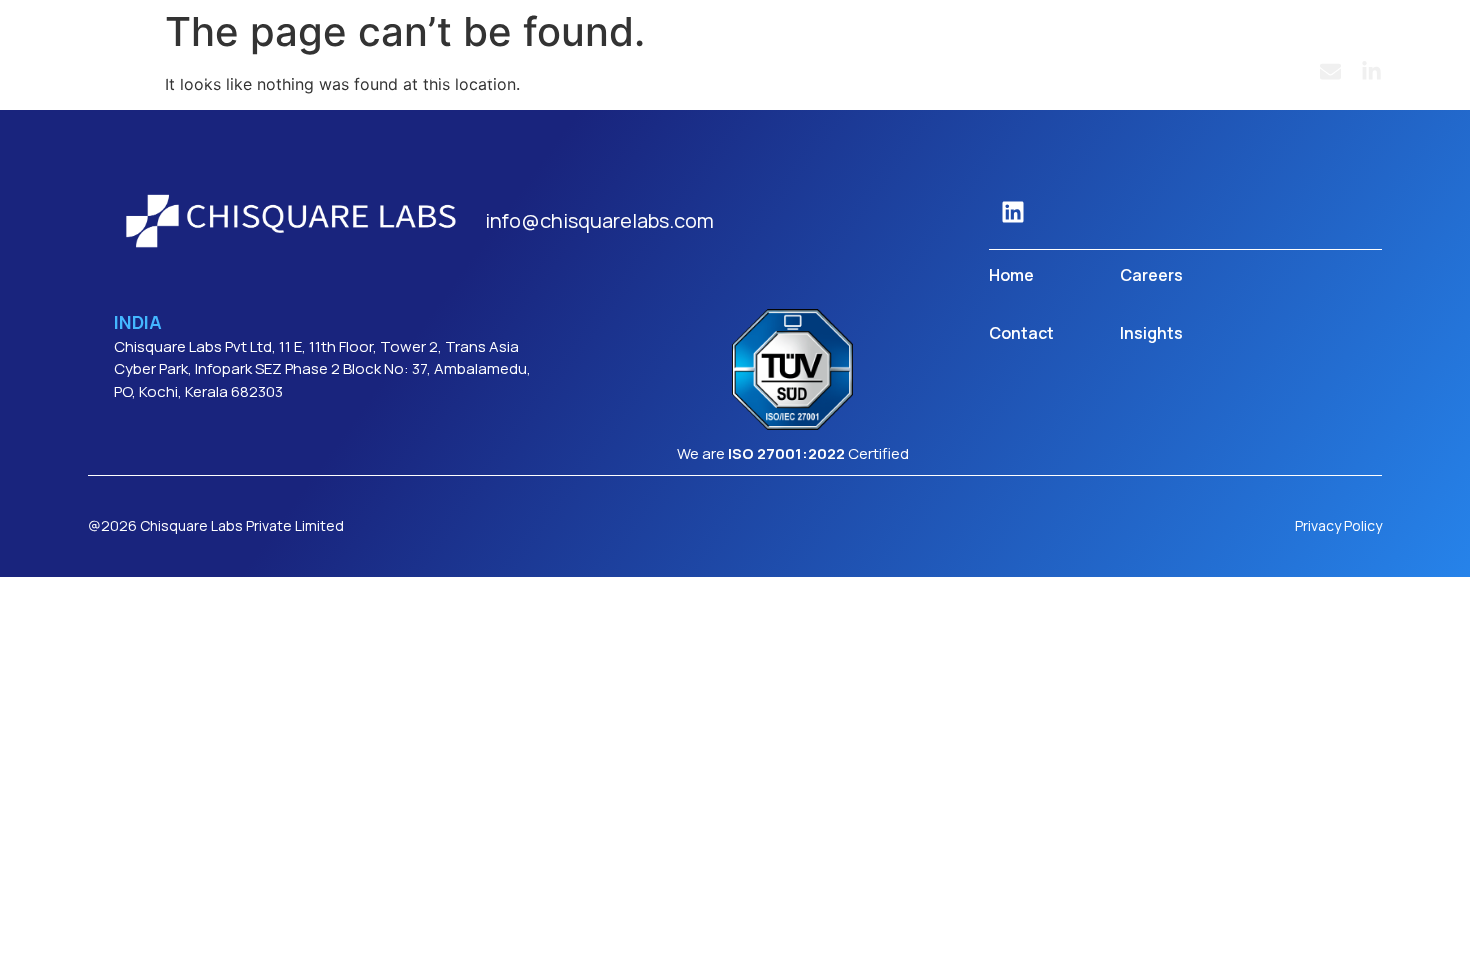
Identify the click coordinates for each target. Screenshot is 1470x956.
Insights (1151, 333)
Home (1011, 275)
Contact (1021, 333)
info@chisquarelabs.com (599, 220)
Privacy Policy (1338, 525)
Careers (1151, 275)
